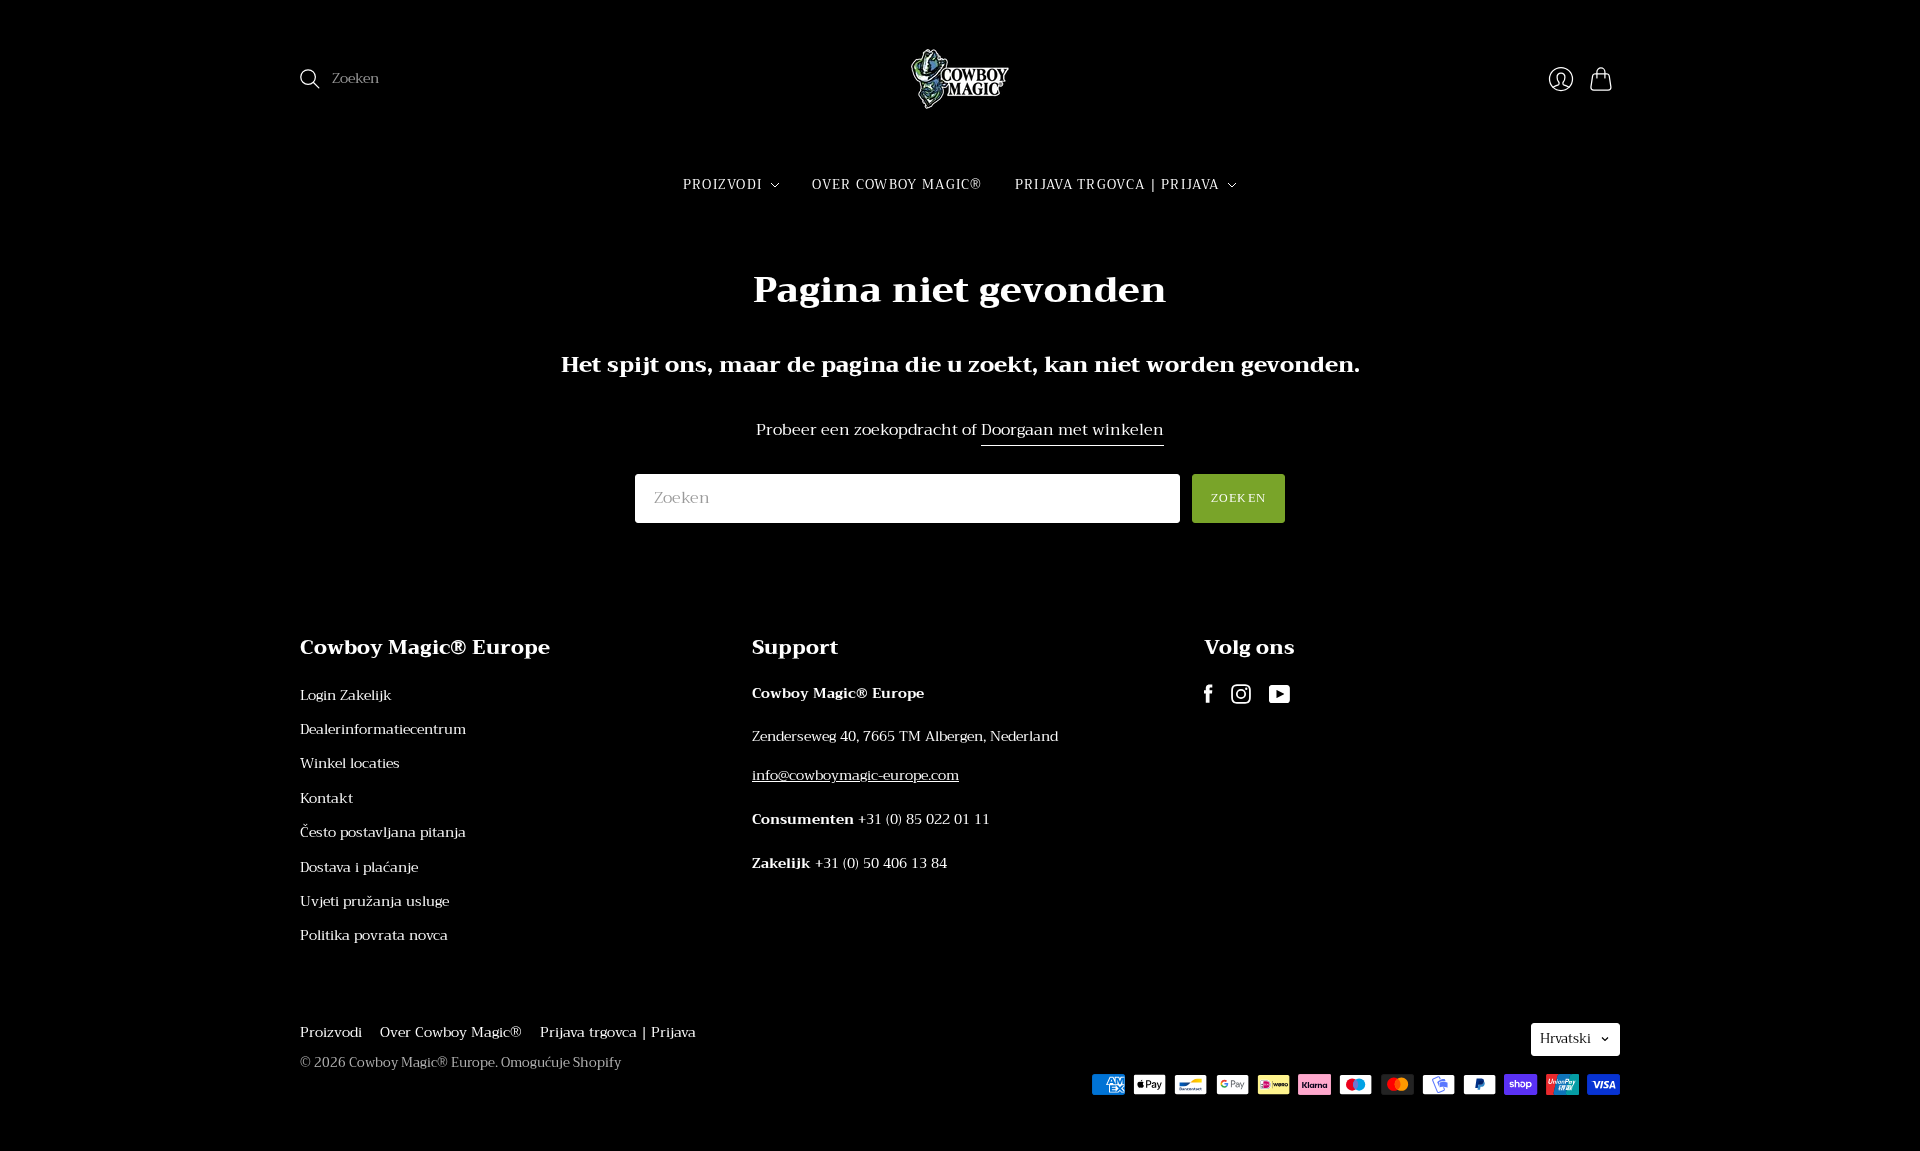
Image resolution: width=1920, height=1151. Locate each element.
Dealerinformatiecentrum (383, 729)
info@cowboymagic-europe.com (855, 775)
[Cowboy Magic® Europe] (960, 79)
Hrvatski (1565, 1038)
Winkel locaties (350, 763)
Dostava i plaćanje (359, 867)
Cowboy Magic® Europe (422, 1062)
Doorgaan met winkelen (1072, 430)
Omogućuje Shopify (561, 1062)
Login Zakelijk (346, 695)
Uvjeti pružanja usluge (374, 901)
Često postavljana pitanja (383, 832)
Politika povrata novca (374, 935)
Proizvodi (723, 184)
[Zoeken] (310, 79)
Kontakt (326, 798)
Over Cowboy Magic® (897, 184)
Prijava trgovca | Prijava (1117, 184)
